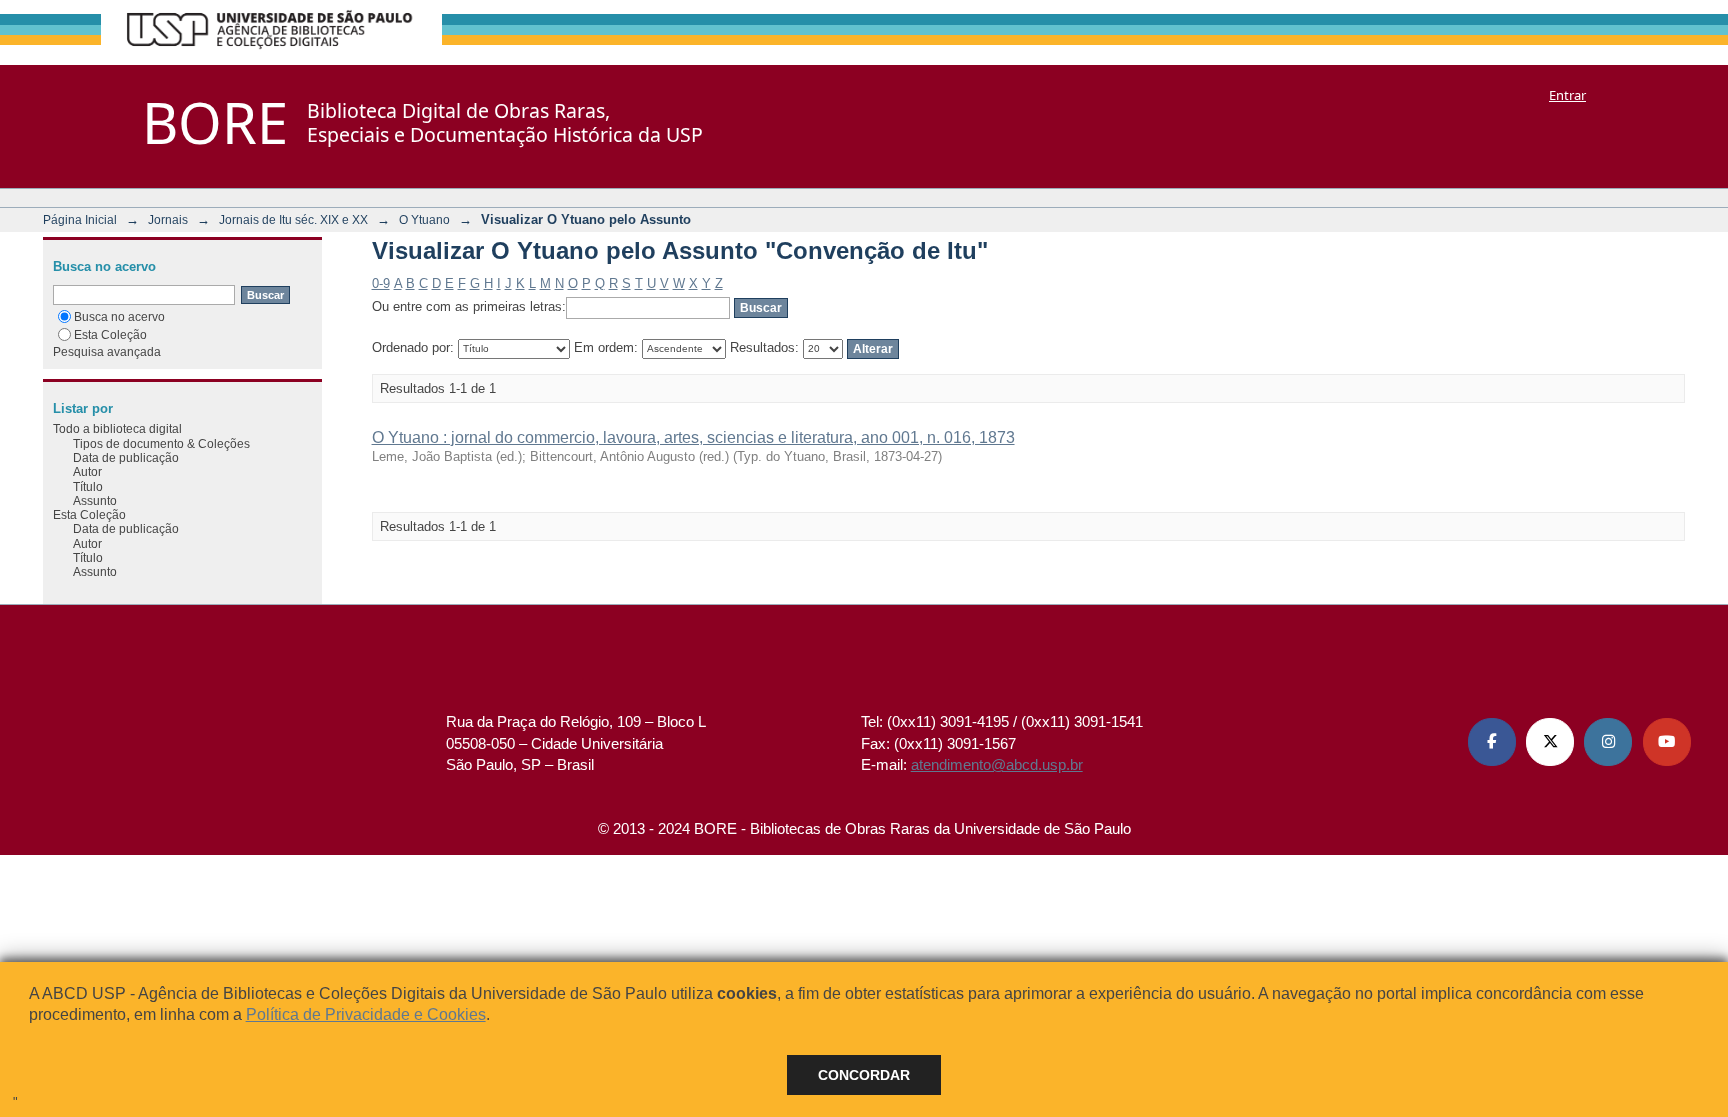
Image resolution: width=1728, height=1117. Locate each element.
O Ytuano (424, 219)
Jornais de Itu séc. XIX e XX (293, 219)
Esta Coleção (110, 334)
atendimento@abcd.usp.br (997, 764)
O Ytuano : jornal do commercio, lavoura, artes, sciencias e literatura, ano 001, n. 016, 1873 (693, 437)
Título (88, 486)
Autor (87, 471)
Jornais (168, 219)
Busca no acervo (119, 316)
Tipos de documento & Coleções (161, 443)
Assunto (95, 500)
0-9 (381, 283)
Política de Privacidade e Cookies (366, 1014)
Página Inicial (80, 219)
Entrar (1567, 95)
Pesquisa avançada (107, 351)
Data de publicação (126, 457)
